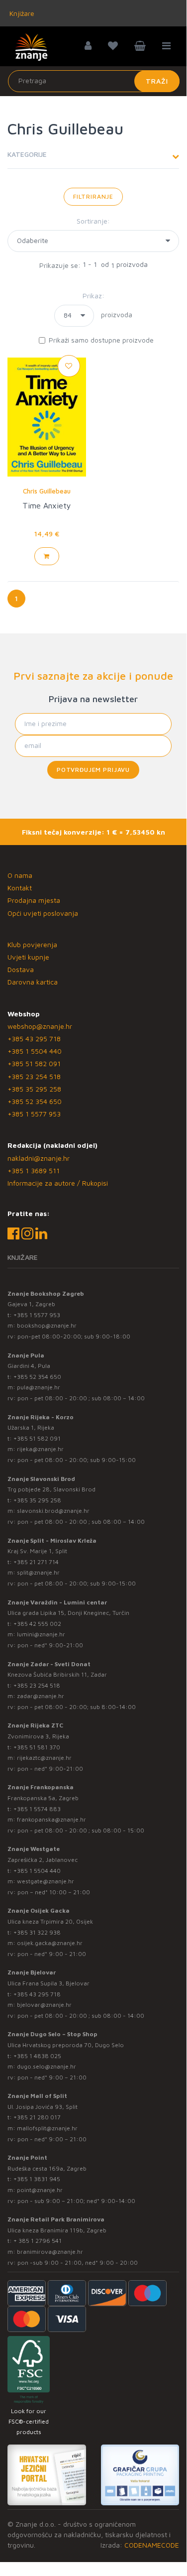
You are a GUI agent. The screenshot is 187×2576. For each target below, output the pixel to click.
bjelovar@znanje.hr (44, 2005)
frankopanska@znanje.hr (51, 1819)
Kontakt (20, 888)
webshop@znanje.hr (40, 1026)
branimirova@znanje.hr (50, 2252)
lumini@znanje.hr (41, 1634)
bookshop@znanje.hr (47, 1325)
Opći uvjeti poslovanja (43, 913)
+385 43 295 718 (34, 1039)
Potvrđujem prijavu (93, 770)
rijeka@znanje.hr (40, 1449)
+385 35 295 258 (34, 1089)
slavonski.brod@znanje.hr (53, 1511)
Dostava (21, 969)
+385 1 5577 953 (34, 1114)
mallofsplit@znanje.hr (47, 2128)
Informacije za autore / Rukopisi (58, 1183)
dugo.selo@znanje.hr (47, 2066)
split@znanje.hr (38, 1572)
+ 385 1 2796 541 (38, 2241)
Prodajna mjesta (34, 900)
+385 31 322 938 (37, 1932)
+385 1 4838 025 (37, 2056)
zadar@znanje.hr (41, 1696)
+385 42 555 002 (37, 1624)
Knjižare (21, 13)
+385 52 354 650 (35, 1101)
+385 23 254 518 (34, 1076)
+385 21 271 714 (36, 1562)
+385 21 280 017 (37, 2117)
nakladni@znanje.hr (39, 1158)
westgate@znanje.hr (46, 1881)
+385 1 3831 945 (37, 2179)
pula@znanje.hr (39, 1387)
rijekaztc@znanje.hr (44, 1758)
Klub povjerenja (32, 944)
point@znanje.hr (40, 2190)
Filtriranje (93, 196)
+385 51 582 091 (34, 1063)
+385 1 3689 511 (34, 1170)
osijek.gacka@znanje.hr (50, 1943)
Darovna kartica (33, 982)
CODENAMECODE (152, 2545)
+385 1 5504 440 (35, 1051)
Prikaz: (93, 296)
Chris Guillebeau (47, 491)
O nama (20, 875)
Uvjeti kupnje (28, 957)
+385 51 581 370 (37, 1747)
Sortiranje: (93, 221)
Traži (157, 81)
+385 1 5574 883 (37, 1809)
